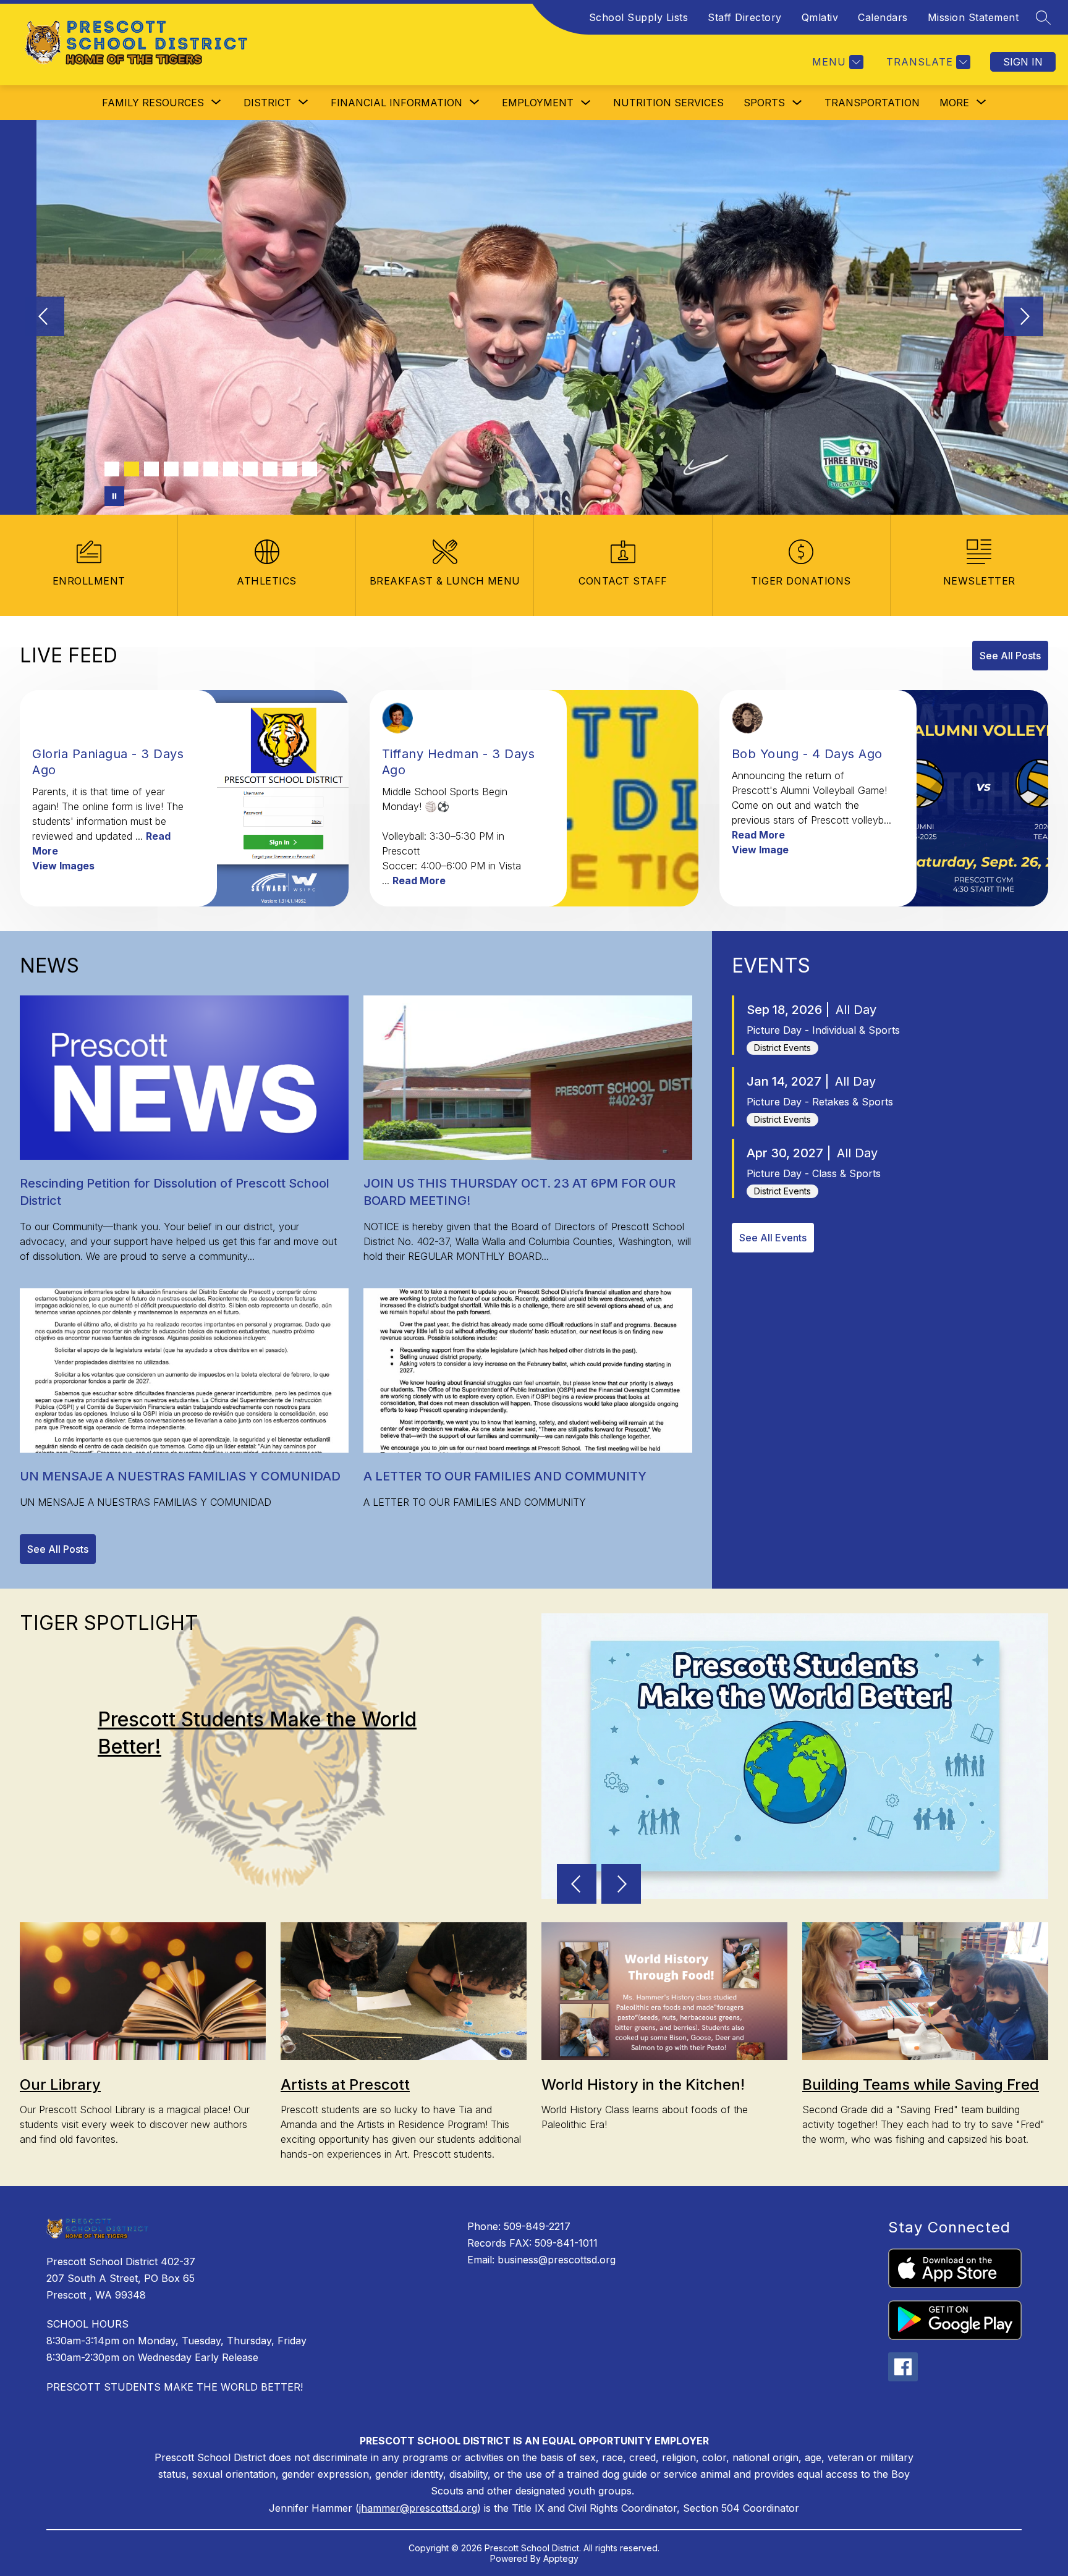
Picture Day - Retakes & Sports (820, 1102)
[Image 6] (211, 469)
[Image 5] (191, 469)
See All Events (773, 1238)
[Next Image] (1023, 318)
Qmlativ (820, 17)
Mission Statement (973, 17)
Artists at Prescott (345, 2084)
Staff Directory (745, 17)
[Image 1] (112, 469)
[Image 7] (231, 469)
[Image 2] (132, 469)
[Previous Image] (44, 318)
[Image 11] (310, 469)
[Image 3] (151, 469)
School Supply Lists (639, 17)
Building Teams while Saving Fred (921, 2084)
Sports (764, 103)
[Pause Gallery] (114, 496)
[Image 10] (290, 469)
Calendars (883, 17)
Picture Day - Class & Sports (814, 1173)
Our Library (60, 2084)
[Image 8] (250, 469)
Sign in (1023, 62)
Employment (538, 103)
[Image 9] (270, 469)
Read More (419, 880)
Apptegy (561, 2558)
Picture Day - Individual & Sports (823, 1030)
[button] (579, 1885)
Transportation (872, 103)
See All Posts (1010, 656)
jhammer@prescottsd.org (418, 2508)
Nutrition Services (668, 103)
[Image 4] (171, 469)
